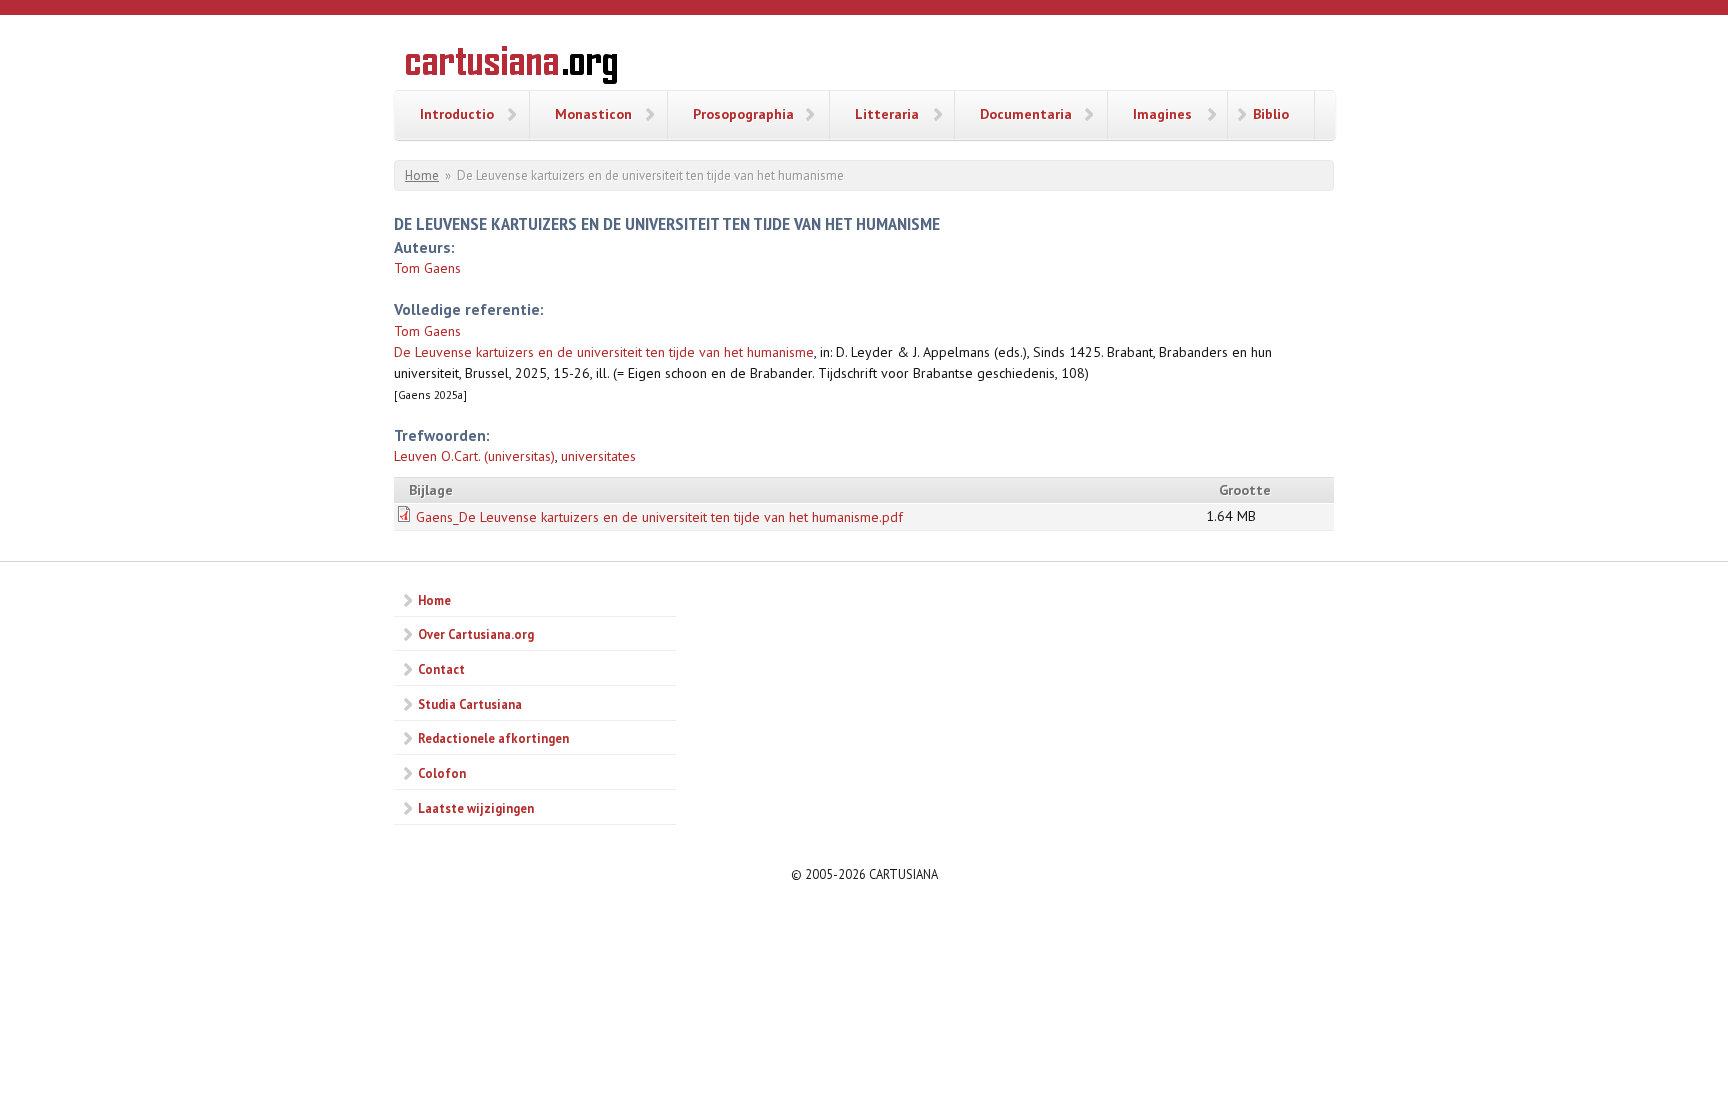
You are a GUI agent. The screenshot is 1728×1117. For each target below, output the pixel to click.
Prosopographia (743, 114)
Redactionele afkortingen (493, 738)
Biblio (1271, 114)
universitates (598, 456)
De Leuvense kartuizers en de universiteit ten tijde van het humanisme (604, 352)
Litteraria (887, 114)
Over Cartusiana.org (476, 634)
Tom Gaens (427, 268)
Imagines (1162, 114)
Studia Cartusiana (470, 704)
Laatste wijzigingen (476, 808)
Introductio (457, 114)
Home (422, 175)
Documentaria (1026, 114)
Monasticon (593, 114)
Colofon (442, 773)
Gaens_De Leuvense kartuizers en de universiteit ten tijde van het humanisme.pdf (659, 517)
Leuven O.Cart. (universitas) (474, 456)
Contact (441, 669)
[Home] (511, 68)
